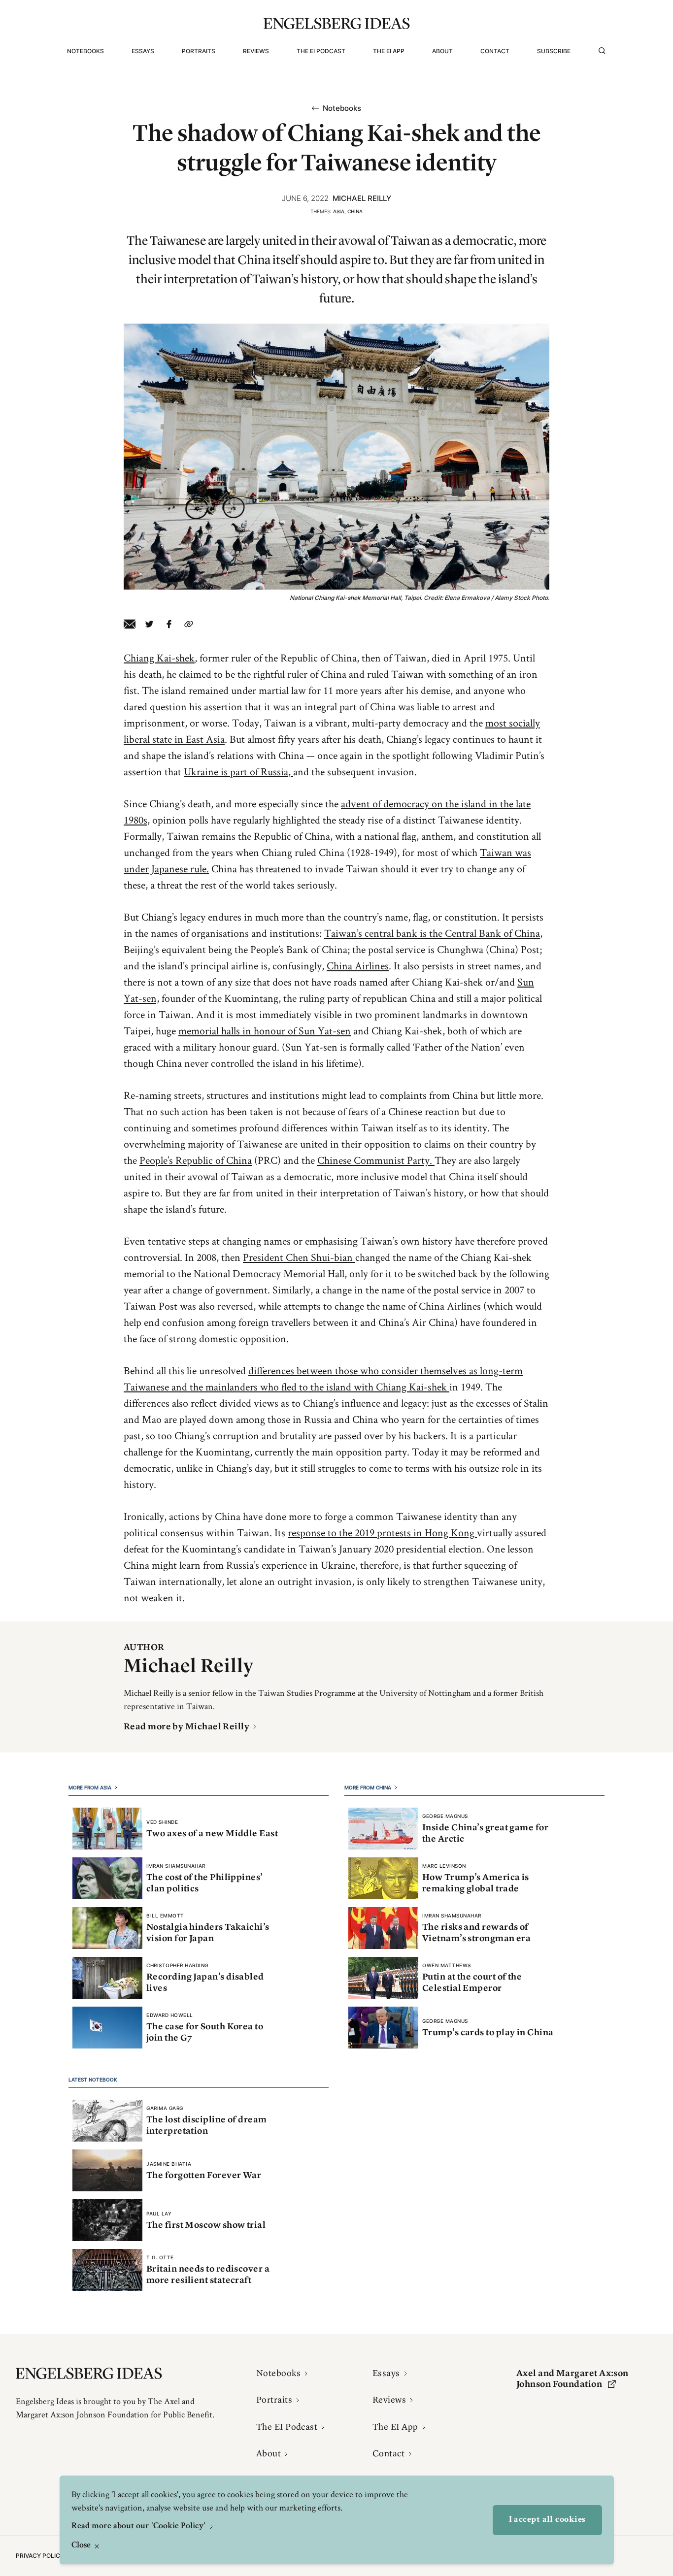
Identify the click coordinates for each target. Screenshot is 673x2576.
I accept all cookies (547, 2520)
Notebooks (85, 51)
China (355, 211)
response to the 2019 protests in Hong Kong (382, 1532)
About (442, 51)
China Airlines (358, 965)
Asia (339, 211)
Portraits (199, 51)
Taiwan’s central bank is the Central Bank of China (432, 933)
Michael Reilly (362, 198)
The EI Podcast (321, 51)
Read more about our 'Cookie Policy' (139, 2526)
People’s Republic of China (196, 1160)
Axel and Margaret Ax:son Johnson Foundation (572, 2379)
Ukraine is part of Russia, (238, 771)
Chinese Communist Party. (376, 1160)
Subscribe (554, 51)
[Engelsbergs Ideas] (337, 23)
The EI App (389, 51)
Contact (495, 51)
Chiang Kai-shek (159, 658)
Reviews (256, 51)
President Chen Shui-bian (299, 1257)
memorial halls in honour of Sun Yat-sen (265, 1030)
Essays (143, 51)
